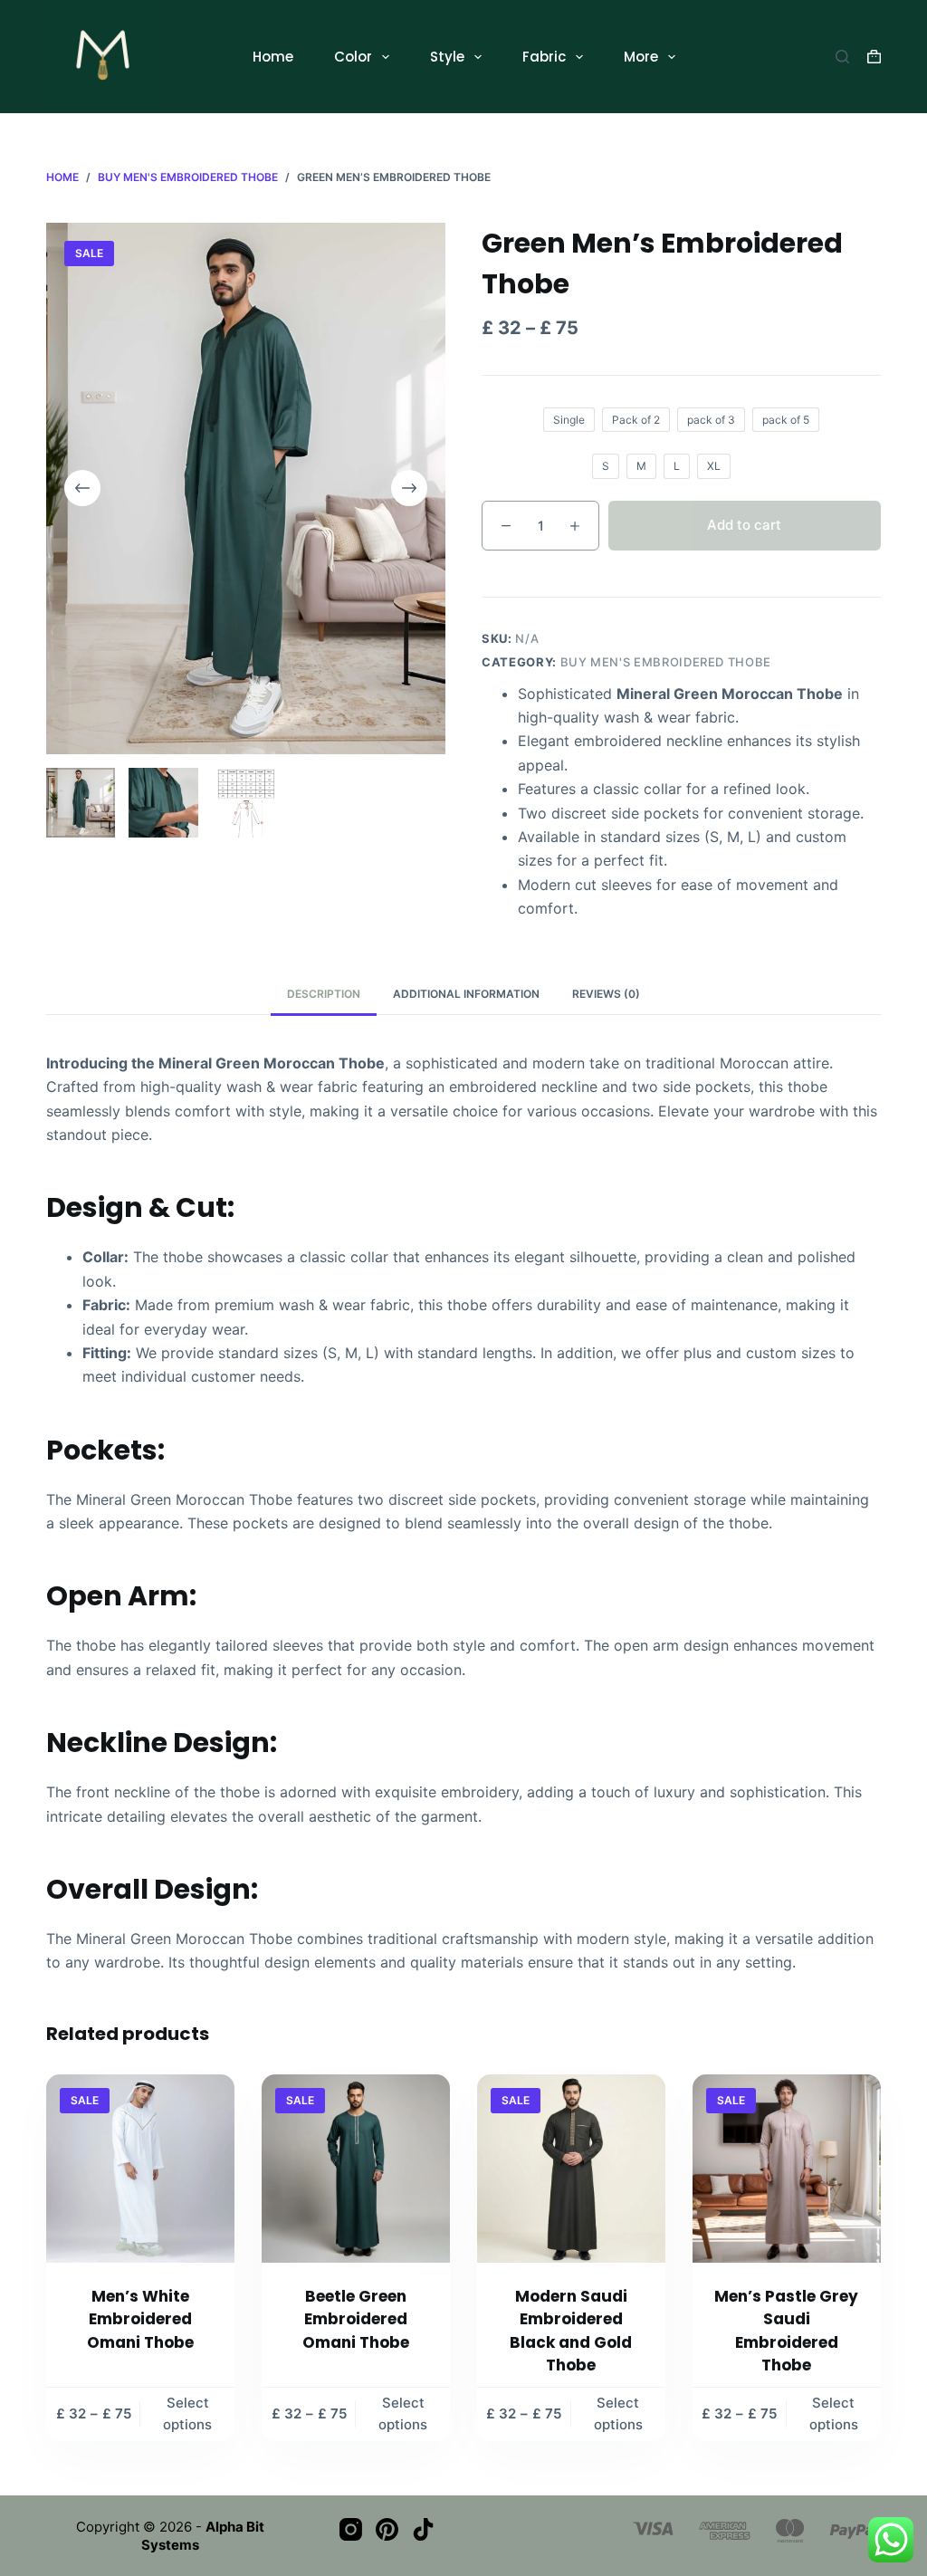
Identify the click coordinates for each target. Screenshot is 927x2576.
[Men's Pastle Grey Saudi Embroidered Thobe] (787, 2169)
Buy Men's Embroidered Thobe (666, 662)
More (641, 57)
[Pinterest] (387, 2529)
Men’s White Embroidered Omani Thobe (140, 2319)
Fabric (544, 57)
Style (447, 57)
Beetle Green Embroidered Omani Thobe (356, 2319)
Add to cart (744, 525)
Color (353, 57)
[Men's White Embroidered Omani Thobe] (140, 2169)
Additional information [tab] (466, 994)
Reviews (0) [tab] (606, 994)
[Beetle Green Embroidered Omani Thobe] (356, 2169)
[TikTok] (423, 2529)
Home (273, 57)
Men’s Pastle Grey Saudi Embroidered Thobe (786, 2331)
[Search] (842, 57)
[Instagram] (351, 2529)
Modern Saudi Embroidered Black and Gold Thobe (571, 2331)
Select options (187, 2414)
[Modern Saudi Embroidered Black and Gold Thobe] (571, 2169)
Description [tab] (324, 994)
